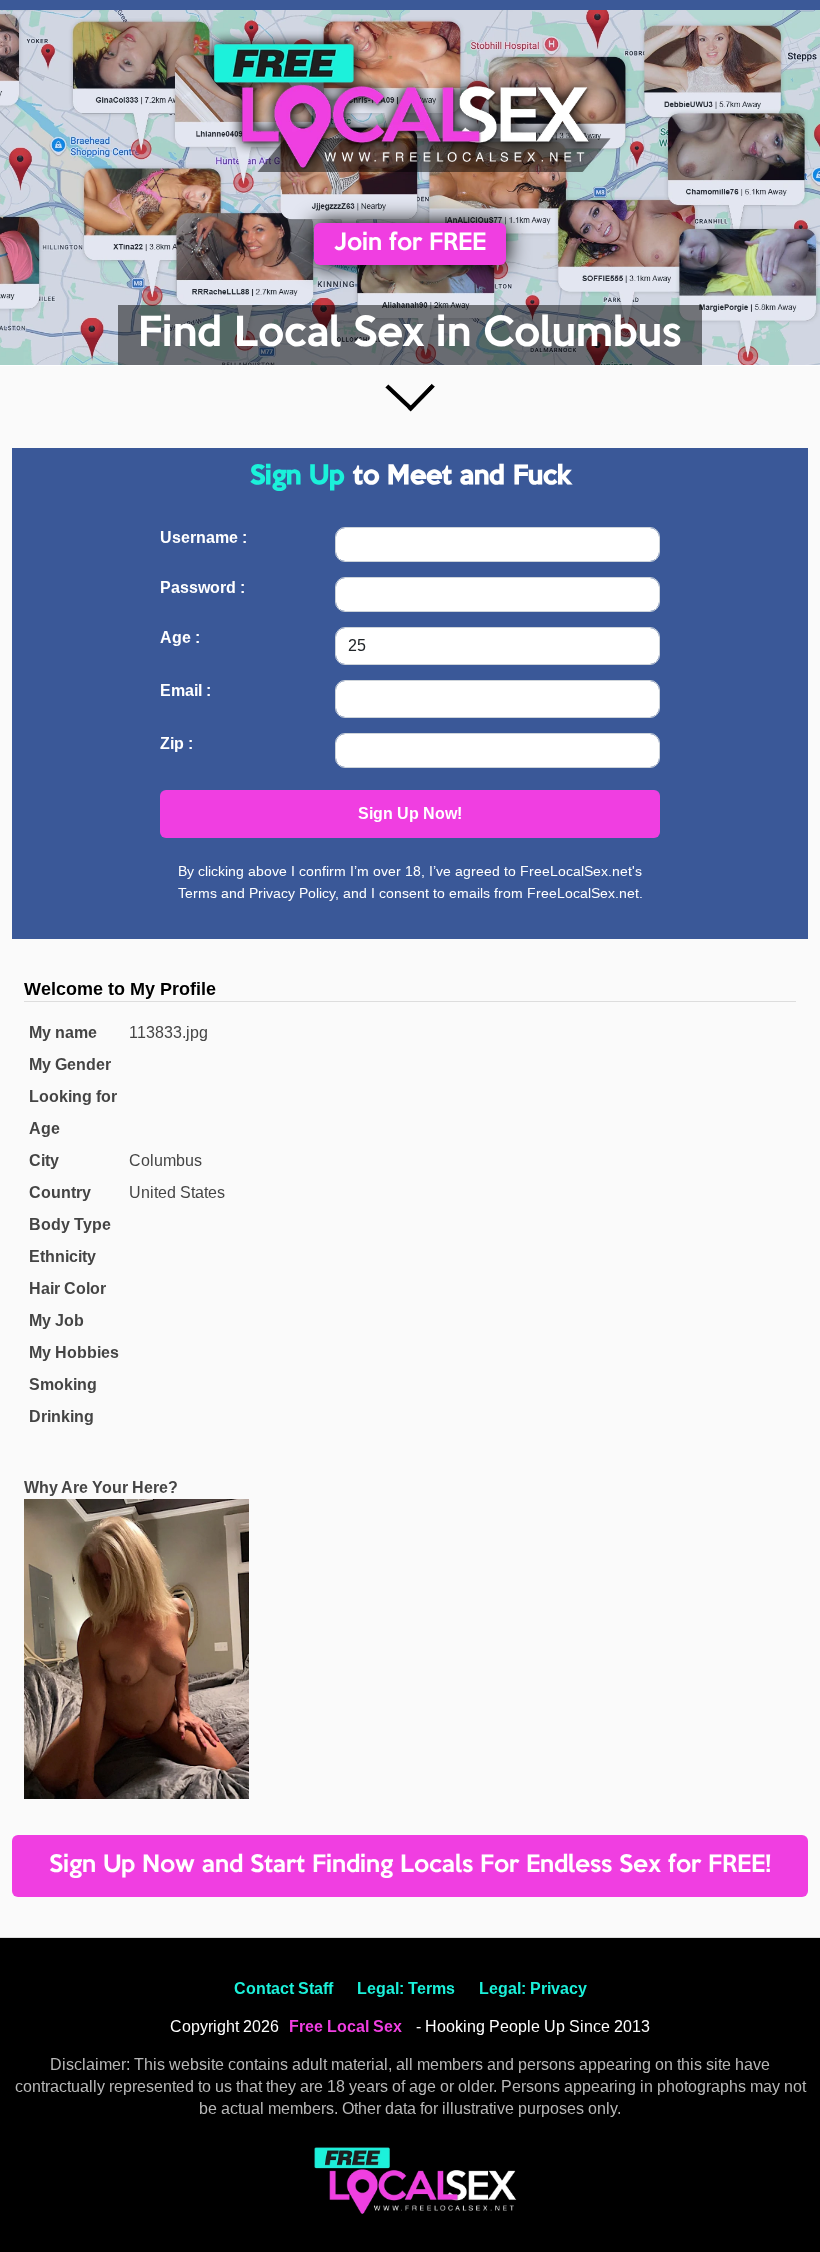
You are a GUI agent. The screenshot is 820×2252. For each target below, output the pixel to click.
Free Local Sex (345, 2026)
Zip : (176, 743)
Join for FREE (410, 243)
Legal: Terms (406, 1988)
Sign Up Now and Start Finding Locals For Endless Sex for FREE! (410, 1865)
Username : (203, 537)
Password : (202, 587)
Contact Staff (283, 1988)
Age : (180, 637)
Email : (185, 690)
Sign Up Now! (410, 813)
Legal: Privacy (533, 1988)
